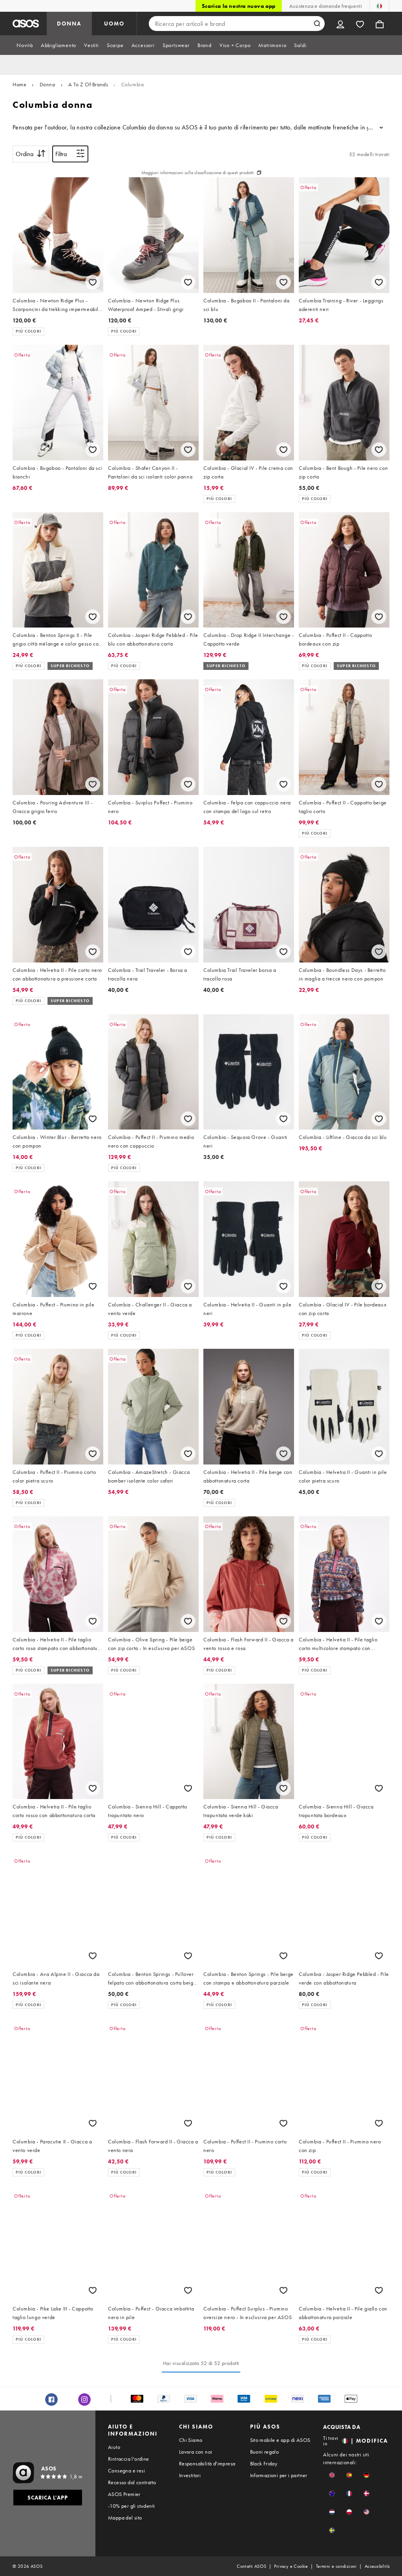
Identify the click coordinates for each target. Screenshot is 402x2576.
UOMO (114, 24)
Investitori (190, 2475)
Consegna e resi (126, 2470)
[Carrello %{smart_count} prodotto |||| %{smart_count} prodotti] (380, 24)
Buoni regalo (265, 2452)
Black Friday (264, 2463)
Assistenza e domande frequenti (326, 6)
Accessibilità (377, 2566)
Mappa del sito (125, 2518)
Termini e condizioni (336, 2566)
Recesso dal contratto (132, 2482)
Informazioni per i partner (279, 2475)
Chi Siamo (191, 2440)
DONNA (69, 24)
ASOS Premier (124, 2494)
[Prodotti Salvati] (360, 24)
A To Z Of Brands (88, 84)
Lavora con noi (196, 2452)
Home (19, 84)
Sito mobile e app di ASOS (280, 2440)
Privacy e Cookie (291, 2566)
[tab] (25, 45)
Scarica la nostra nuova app (239, 6)
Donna (48, 84)
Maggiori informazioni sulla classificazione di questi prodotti (198, 173)
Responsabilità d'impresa (207, 2463)
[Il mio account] (340, 24)
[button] (332, 2475)
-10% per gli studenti (131, 2506)
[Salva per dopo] (93, 282)
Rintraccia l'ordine (129, 2459)
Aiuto (114, 2447)
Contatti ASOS (251, 2566)
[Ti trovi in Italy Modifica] (379, 6)
